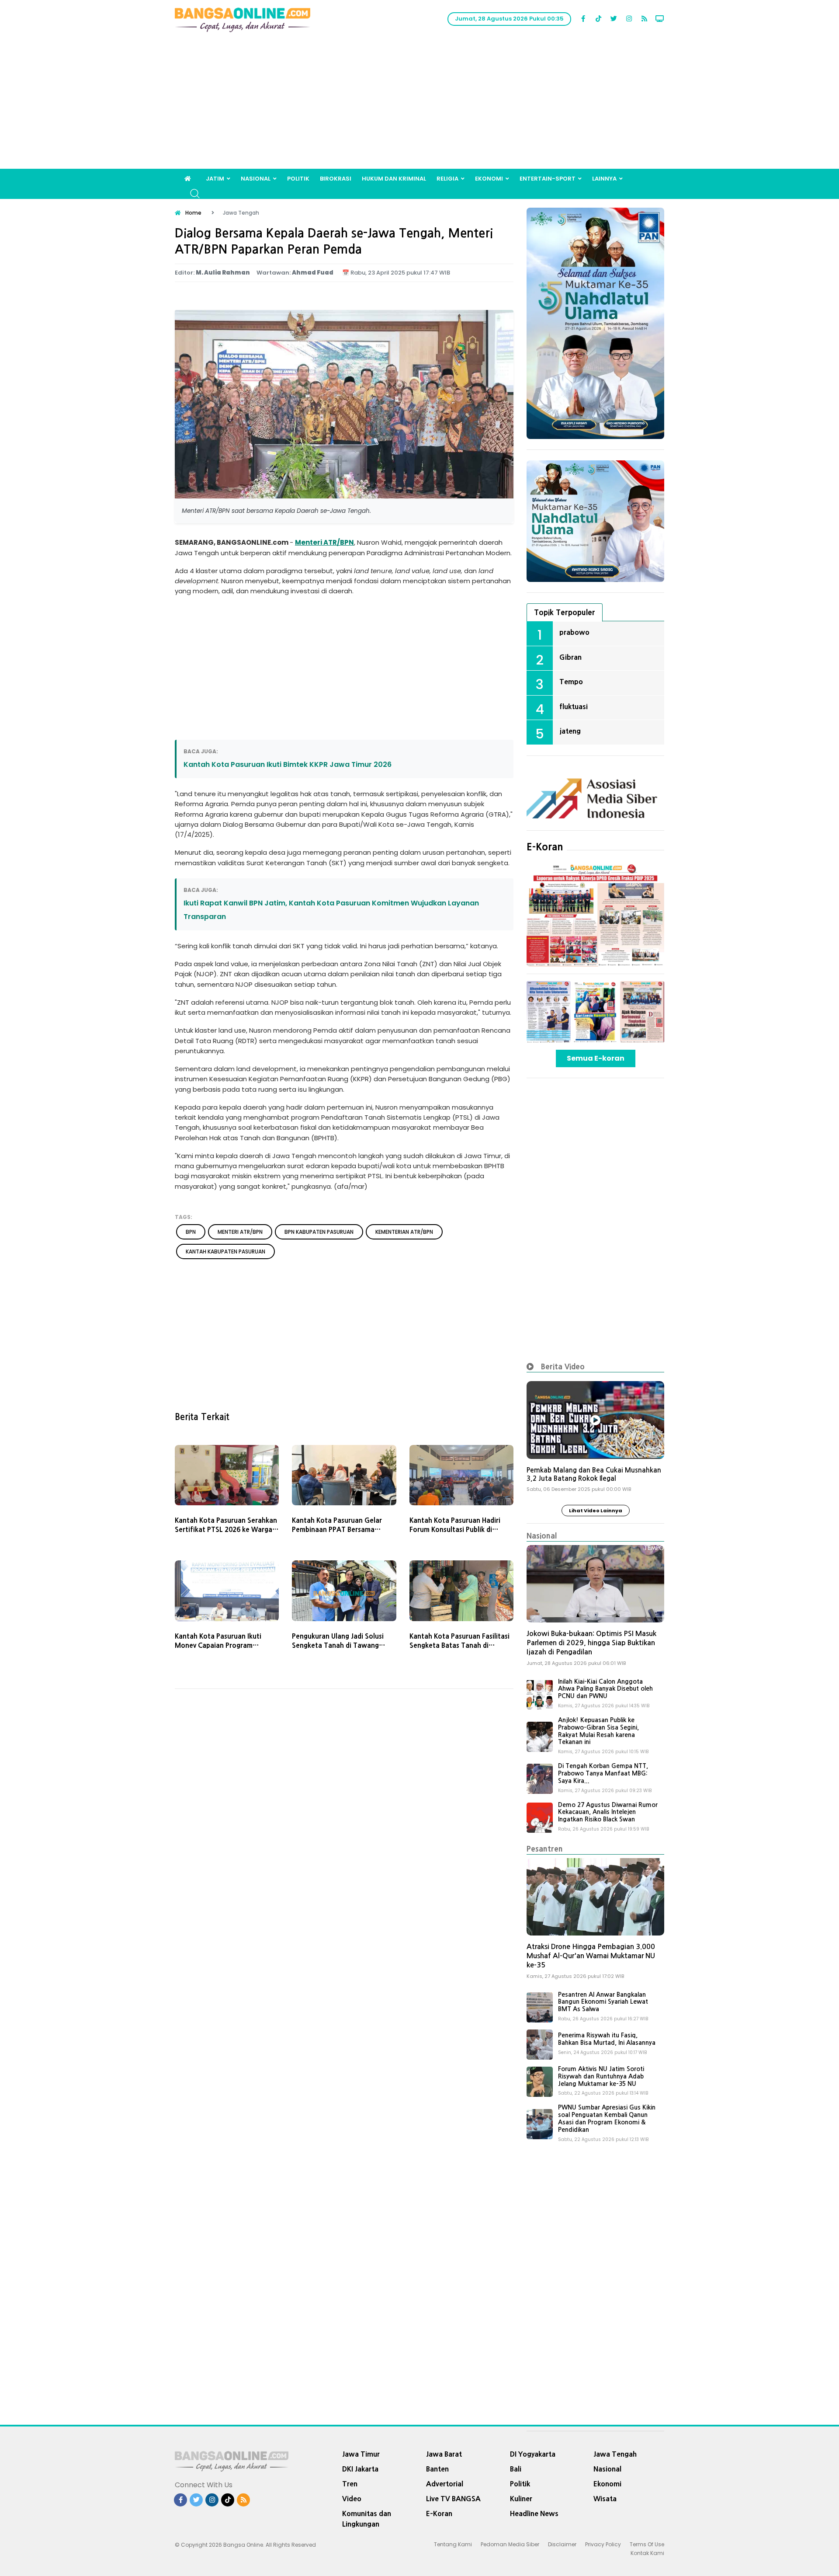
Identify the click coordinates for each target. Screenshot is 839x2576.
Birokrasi (336, 179)
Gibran (570, 657)
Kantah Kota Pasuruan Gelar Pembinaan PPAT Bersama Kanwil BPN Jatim (337, 1530)
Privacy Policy (603, 2544)
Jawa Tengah (615, 2454)
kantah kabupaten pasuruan (225, 1251)
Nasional (256, 179)
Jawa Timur (361, 2454)
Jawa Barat (444, 2454)
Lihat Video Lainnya (596, 1511)
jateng (570, 731)
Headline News (534, 2513)
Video (352, 2499)
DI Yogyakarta (533, 2454)
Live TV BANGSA (453, 2499)
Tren (350, 2484)
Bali (516, 2469)
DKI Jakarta (360, 2469)
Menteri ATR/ (317, 542)
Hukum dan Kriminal (394, 179)
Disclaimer (562, 2544)
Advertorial (445, 2484)
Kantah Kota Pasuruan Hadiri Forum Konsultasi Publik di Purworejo (455, 1530)
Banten (437, 2469)
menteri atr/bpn (240, 1232)
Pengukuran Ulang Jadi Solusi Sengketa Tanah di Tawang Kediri (338, 1645)
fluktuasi (574, 707)
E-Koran (545, 847)
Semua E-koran (596, 1058)
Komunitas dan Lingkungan (367, 2519)
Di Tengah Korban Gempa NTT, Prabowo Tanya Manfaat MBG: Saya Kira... (603, 1773)
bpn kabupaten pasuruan (319, 1232)
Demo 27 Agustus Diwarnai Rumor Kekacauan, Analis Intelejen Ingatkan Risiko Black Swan (608, 1812)
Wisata (605, 2499)
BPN (347, 542)
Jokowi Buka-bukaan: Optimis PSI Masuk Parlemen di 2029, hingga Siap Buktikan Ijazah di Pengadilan (591, 1643)
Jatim (215, 179)
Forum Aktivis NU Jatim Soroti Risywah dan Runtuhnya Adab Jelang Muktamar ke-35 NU (601, 2076)
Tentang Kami (453, 2544)
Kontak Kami (647, 2553)
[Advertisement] (419, 103)
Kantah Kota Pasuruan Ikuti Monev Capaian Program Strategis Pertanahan (218, 1645)
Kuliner (521, 2499)
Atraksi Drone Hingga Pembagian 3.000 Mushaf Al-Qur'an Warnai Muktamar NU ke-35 (591, 1956)
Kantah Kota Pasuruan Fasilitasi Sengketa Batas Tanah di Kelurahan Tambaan (459, 1645)
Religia (447, 179)
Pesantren (545, 1849)
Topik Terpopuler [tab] (565, 612)
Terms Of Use (647, 2544)
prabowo (574, 632)
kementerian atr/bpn (404, 1232)
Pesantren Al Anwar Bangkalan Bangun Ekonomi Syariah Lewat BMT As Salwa (603, 2002)
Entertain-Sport (548, 179)
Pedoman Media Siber (510, 2544)
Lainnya (604, 179)
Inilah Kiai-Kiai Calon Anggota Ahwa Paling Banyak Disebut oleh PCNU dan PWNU (605, 1689)
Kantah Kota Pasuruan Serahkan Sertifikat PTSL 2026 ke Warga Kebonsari (226, 1530)
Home (193, 213)
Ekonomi (489, 179)
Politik (298, 179)
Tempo (571, 682)
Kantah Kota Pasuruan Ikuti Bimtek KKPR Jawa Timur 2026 (288, 764)
